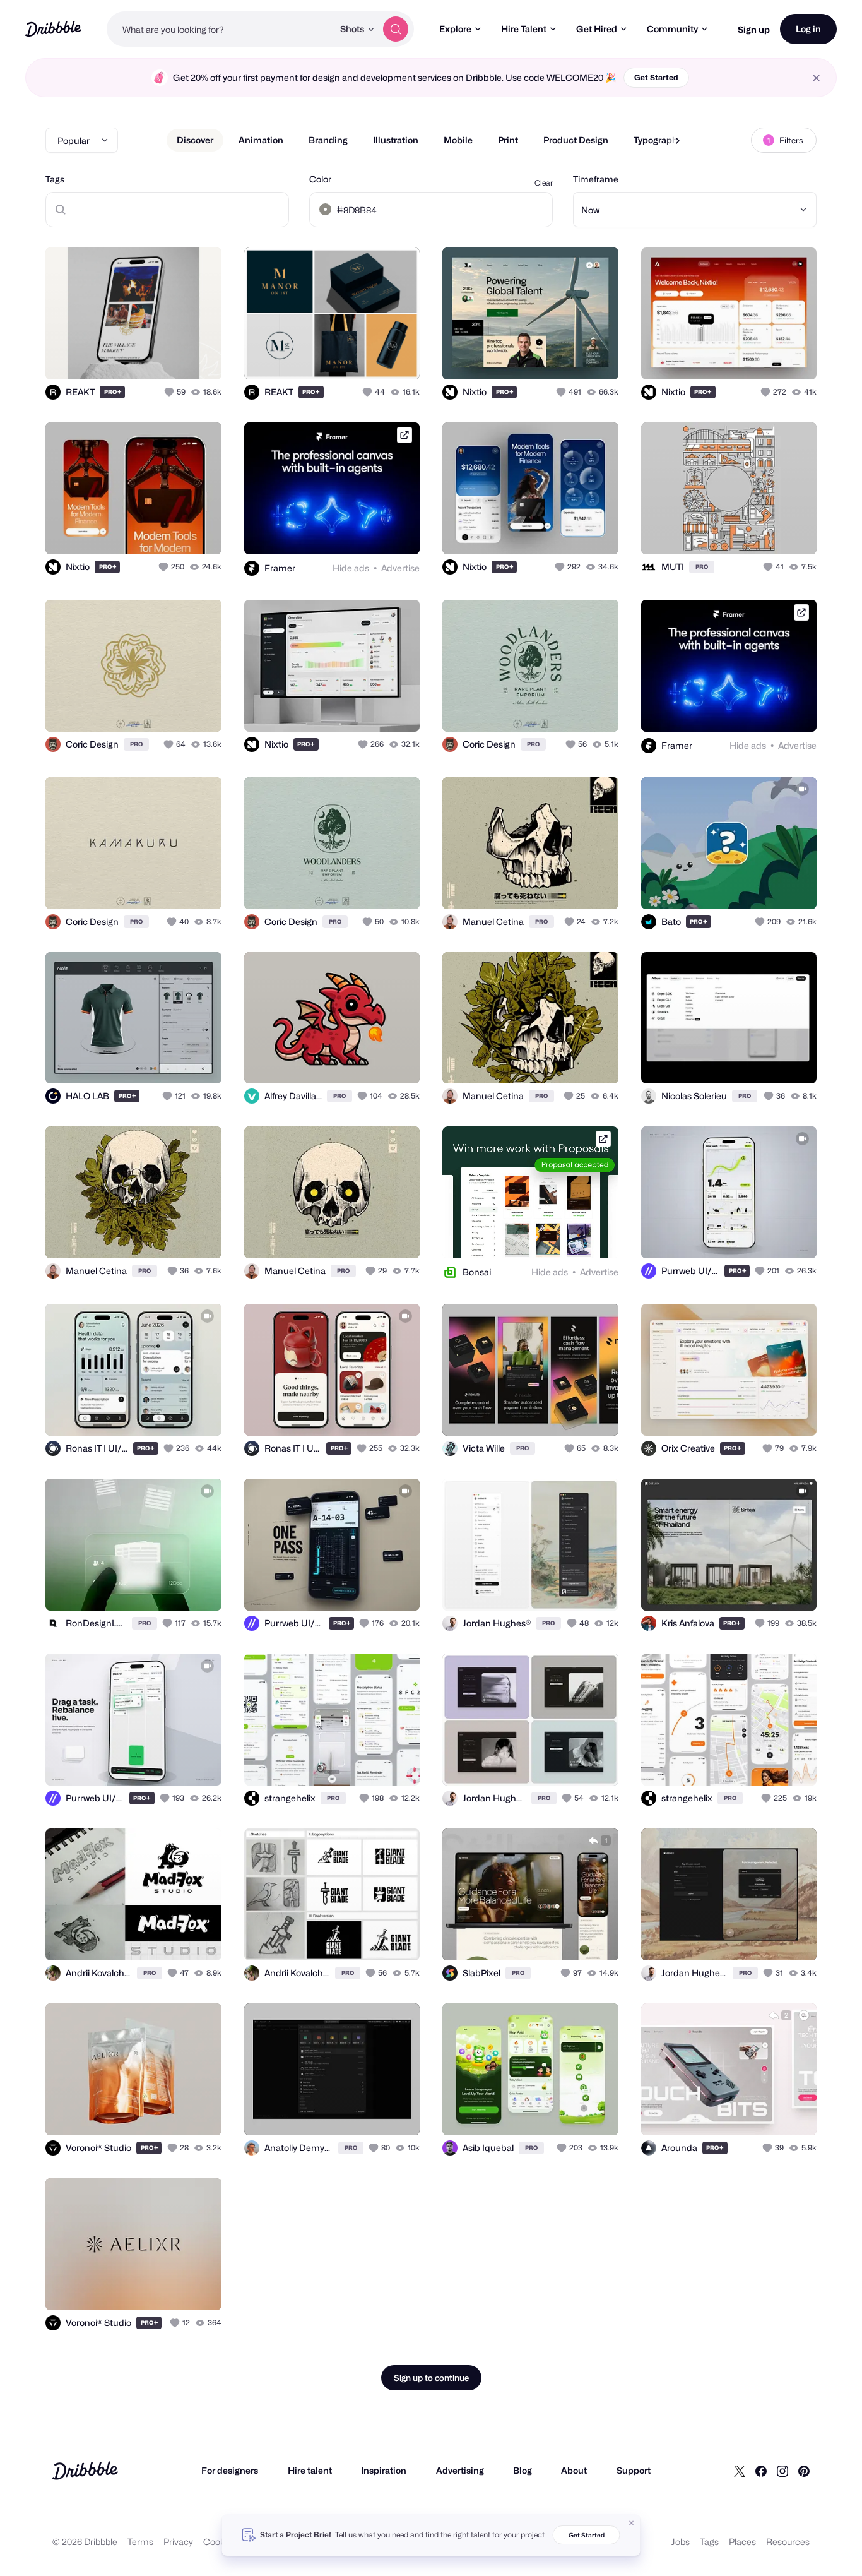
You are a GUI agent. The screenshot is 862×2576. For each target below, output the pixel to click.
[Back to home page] (53, 29)
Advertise (400, 568)
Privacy (178, 2542)
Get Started (656, 77)
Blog (523, 2470)
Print (508, 140)
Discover (195, 140)
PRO (113, 392)
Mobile (458, 140)
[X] (740, 2471)
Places (742, 2542)
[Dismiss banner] (632, 2523)
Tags (55, 179)
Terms (140, 2542)
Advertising (460, 2470)
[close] (816, 78)
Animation (261, 140)
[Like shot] (198, 356)
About (574, 2470)
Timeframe (596, 179)
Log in (808, 29)
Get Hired (597, 29)
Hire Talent (524, 29)
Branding (328, 140)
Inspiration (384, 2470)
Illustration (396, 140)
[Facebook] (761, 2471)
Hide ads (351, 568)
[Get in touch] (148, 356)
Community (672, 29)
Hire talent (310, 2470)
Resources (788, 2542)
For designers (230, 2470)
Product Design (576, 140)
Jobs (681, 2542)
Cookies (220, 2542)
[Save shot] (173, 356)
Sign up (754, 29)
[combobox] (220, 29)
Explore (455, 29)
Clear (544, 183)
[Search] (396, 29)
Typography (658, 140)
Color (320, 179)
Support (634, 2470)
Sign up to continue (431, 2378)
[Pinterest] (804, 2471)
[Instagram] (782, 2471)
